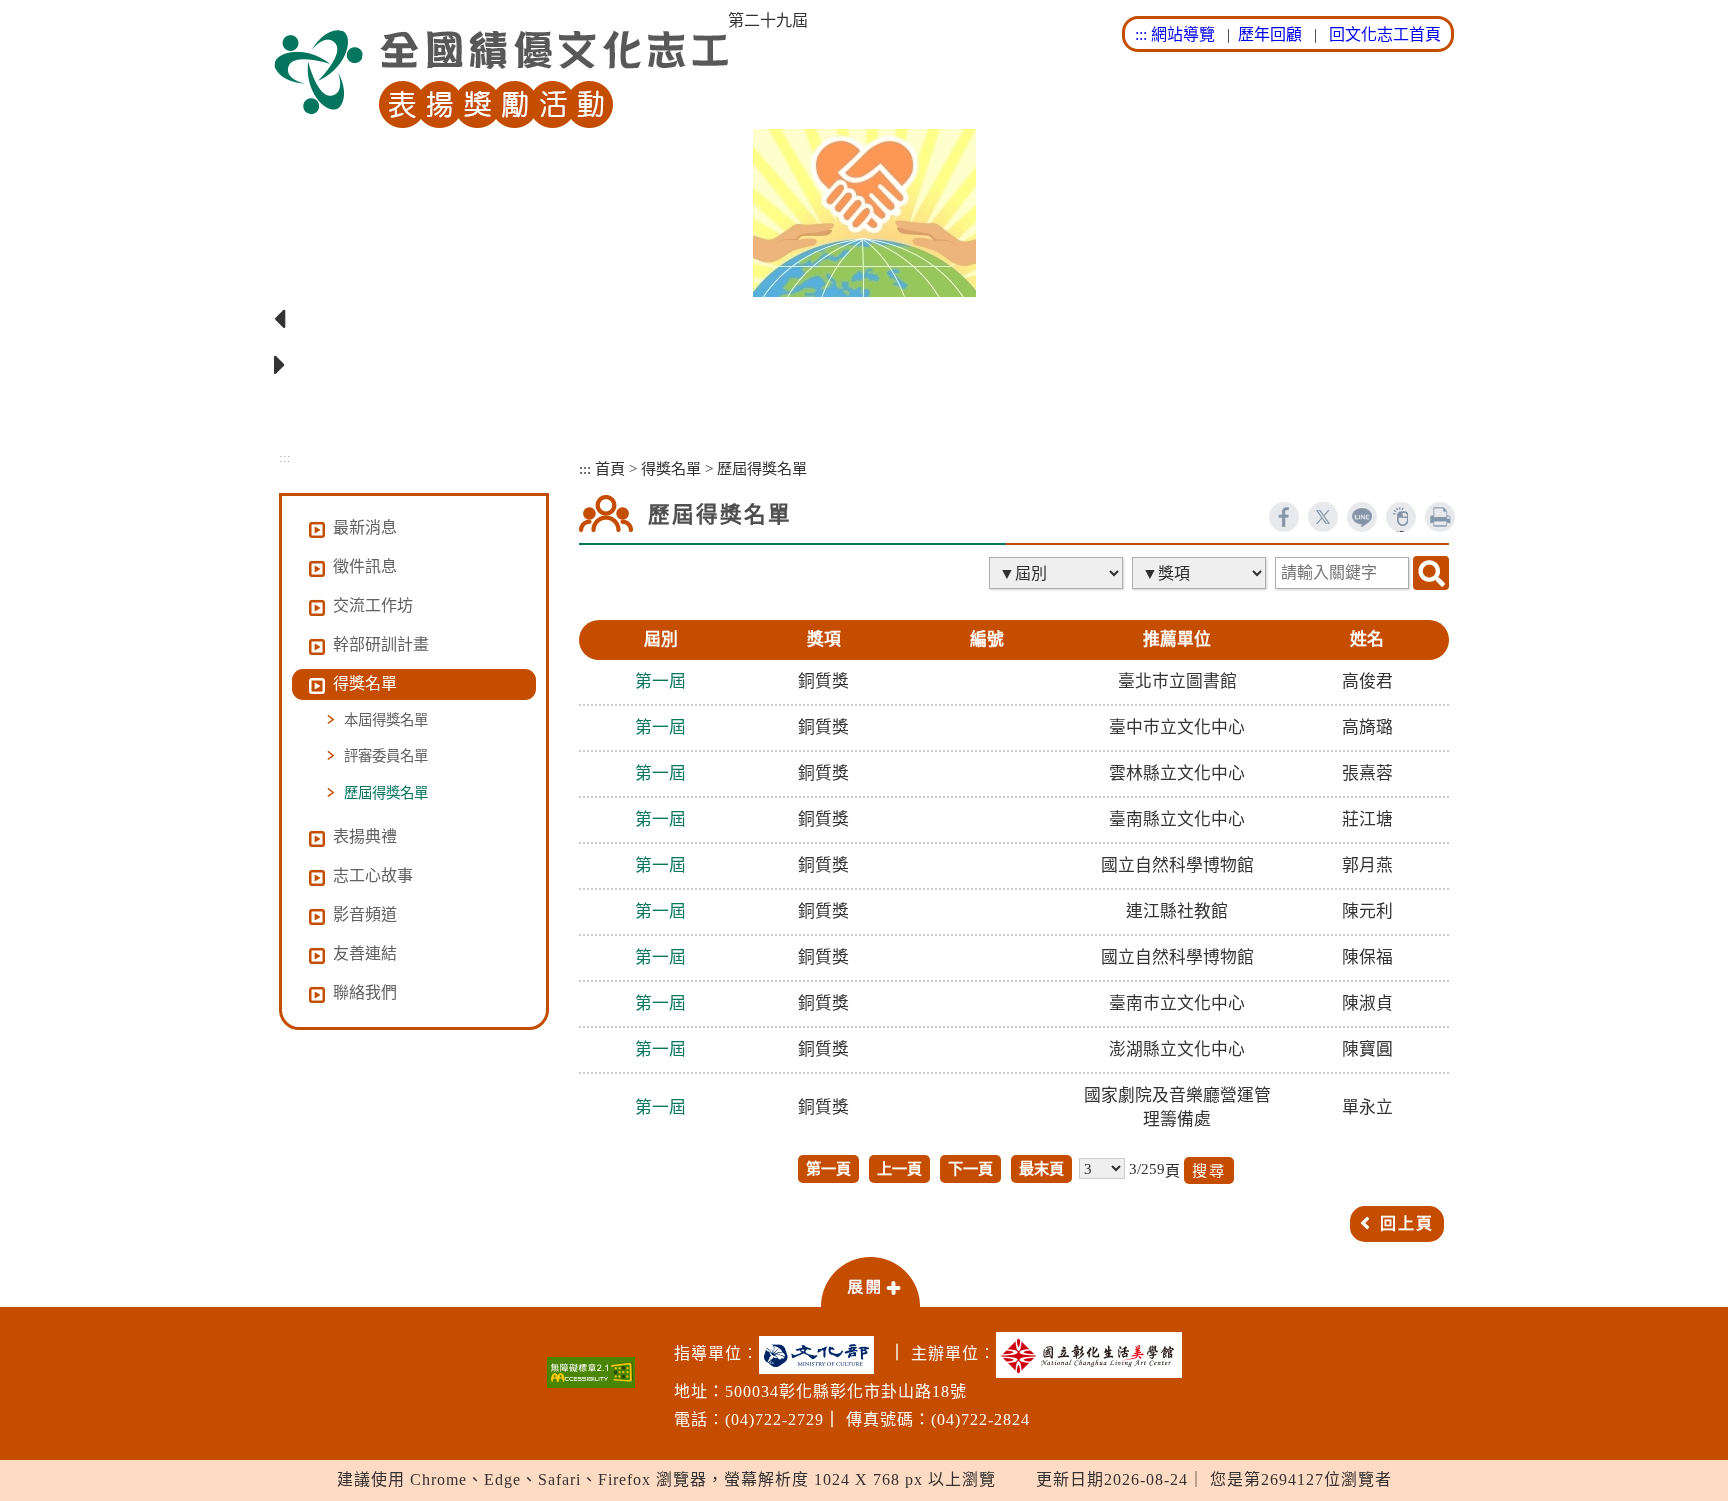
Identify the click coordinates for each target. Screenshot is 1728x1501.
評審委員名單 (386, 756)
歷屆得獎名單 (386, 793)
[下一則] (864, 366)
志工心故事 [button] (373, 875)
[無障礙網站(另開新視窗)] (591, 1372)
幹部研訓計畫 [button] (381, 644)
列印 (1440, 517)
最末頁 (1041, 1168)
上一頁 (899, 1168)
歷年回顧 (1270, 34)
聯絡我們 (365, 992)
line (1362, 517)
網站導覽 (1183, 34)
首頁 (610, 468)
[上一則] (864, 320)
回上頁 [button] (1407, 1223)
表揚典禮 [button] (365, 836)
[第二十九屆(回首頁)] (501, 79)
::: (1141, 34)
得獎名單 (671, 468)
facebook (1284, 517)
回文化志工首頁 (1385, 34)
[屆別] (1058, 573)
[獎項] (1201, 573)
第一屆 (660, 681)
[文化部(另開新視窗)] (821, 1355)
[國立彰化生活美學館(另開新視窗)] (1094, 1355)
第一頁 (828, 1168)
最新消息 (365, 527)
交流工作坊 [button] (373, 605)
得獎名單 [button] (365, 683)
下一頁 (970, 1168)
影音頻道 (365, 914)
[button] (870, 1281)
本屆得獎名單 (386, 720)
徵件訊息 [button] (365, 566)
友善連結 (365, 953)
